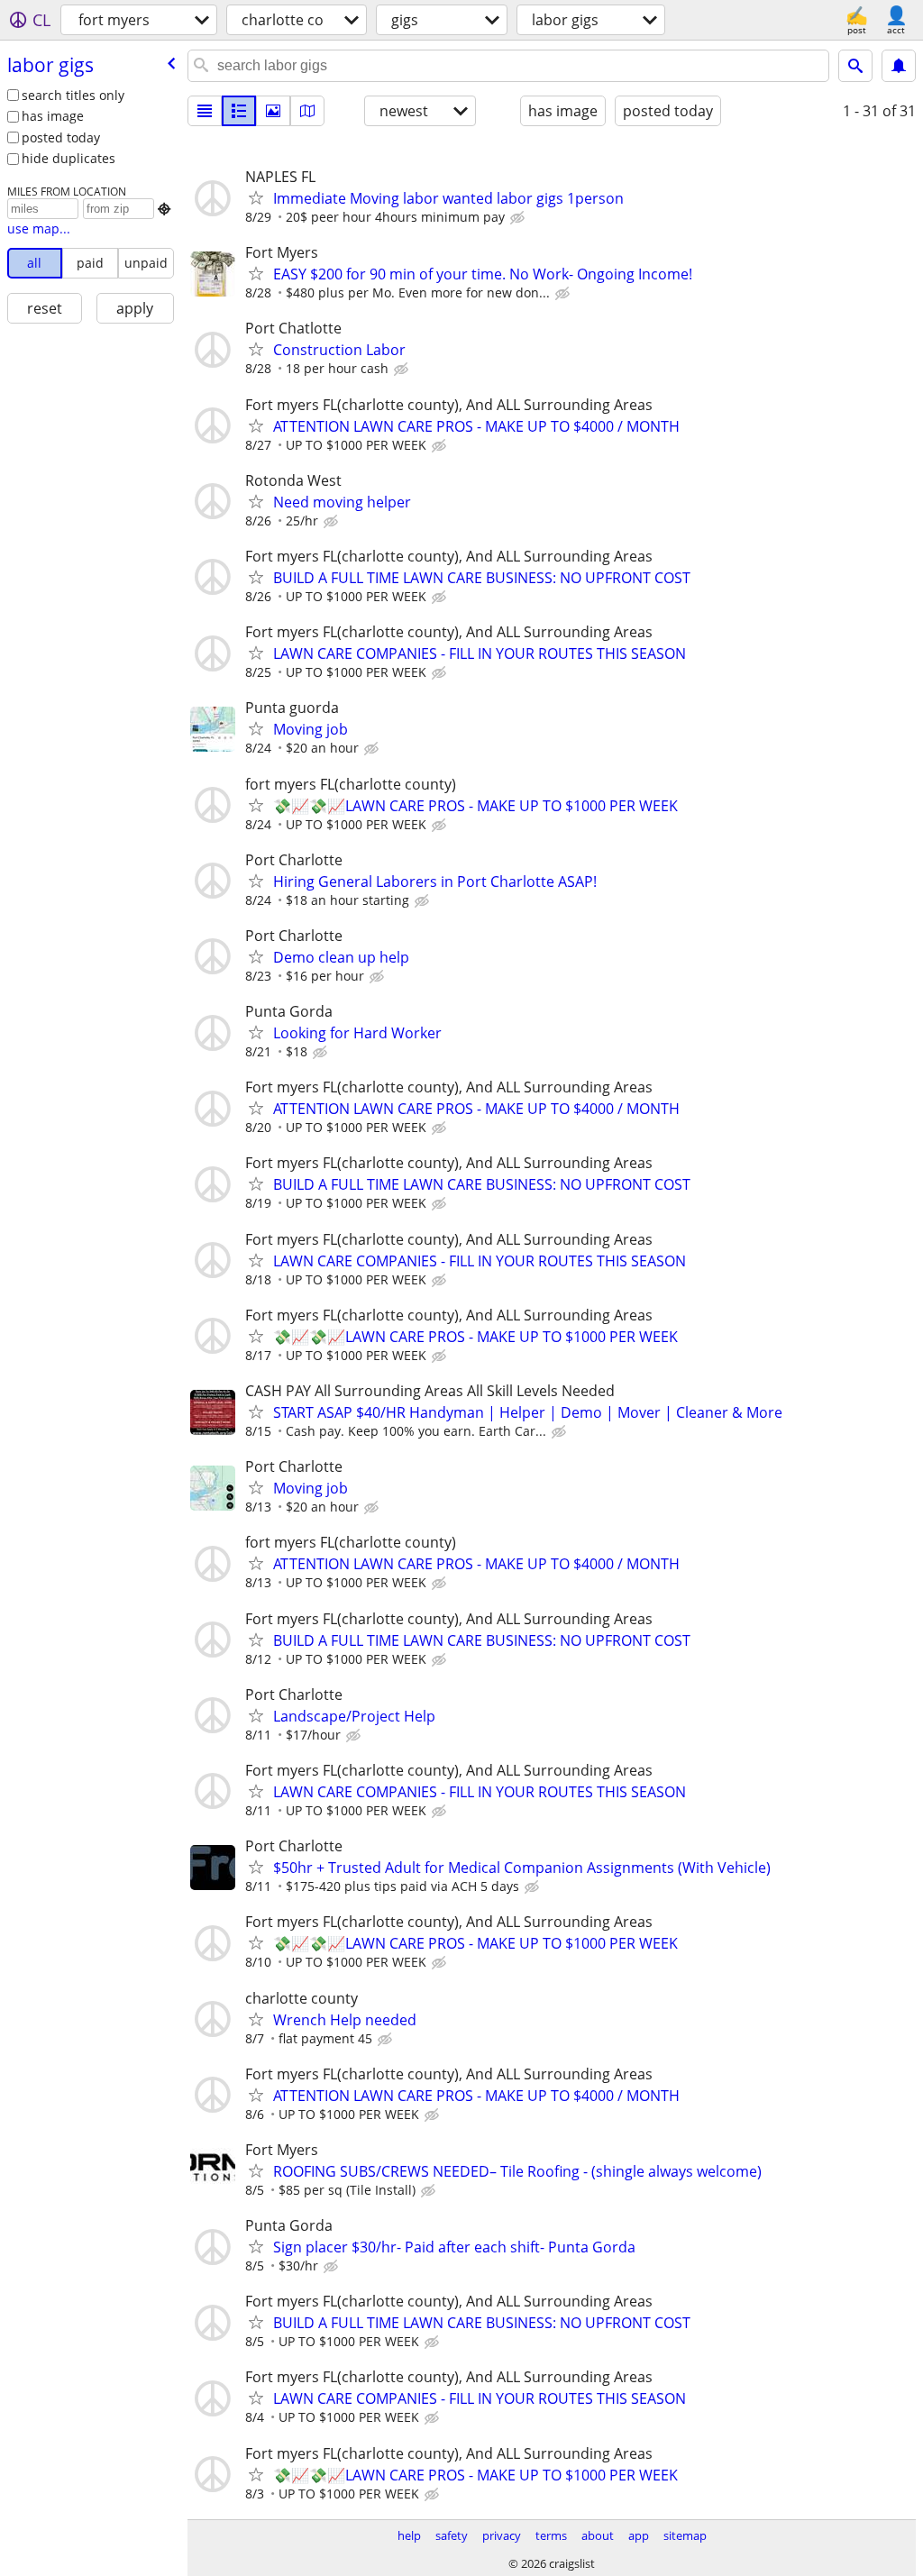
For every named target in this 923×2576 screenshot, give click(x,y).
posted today (61, 137)
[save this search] (899, 66)
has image (53, 116)
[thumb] (239, 111)
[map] (307, 111)
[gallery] (273, 111)
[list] (205, 111)
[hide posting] (519, 218)
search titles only (73, 95)
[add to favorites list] (256, 197)
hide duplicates (69, 158)
